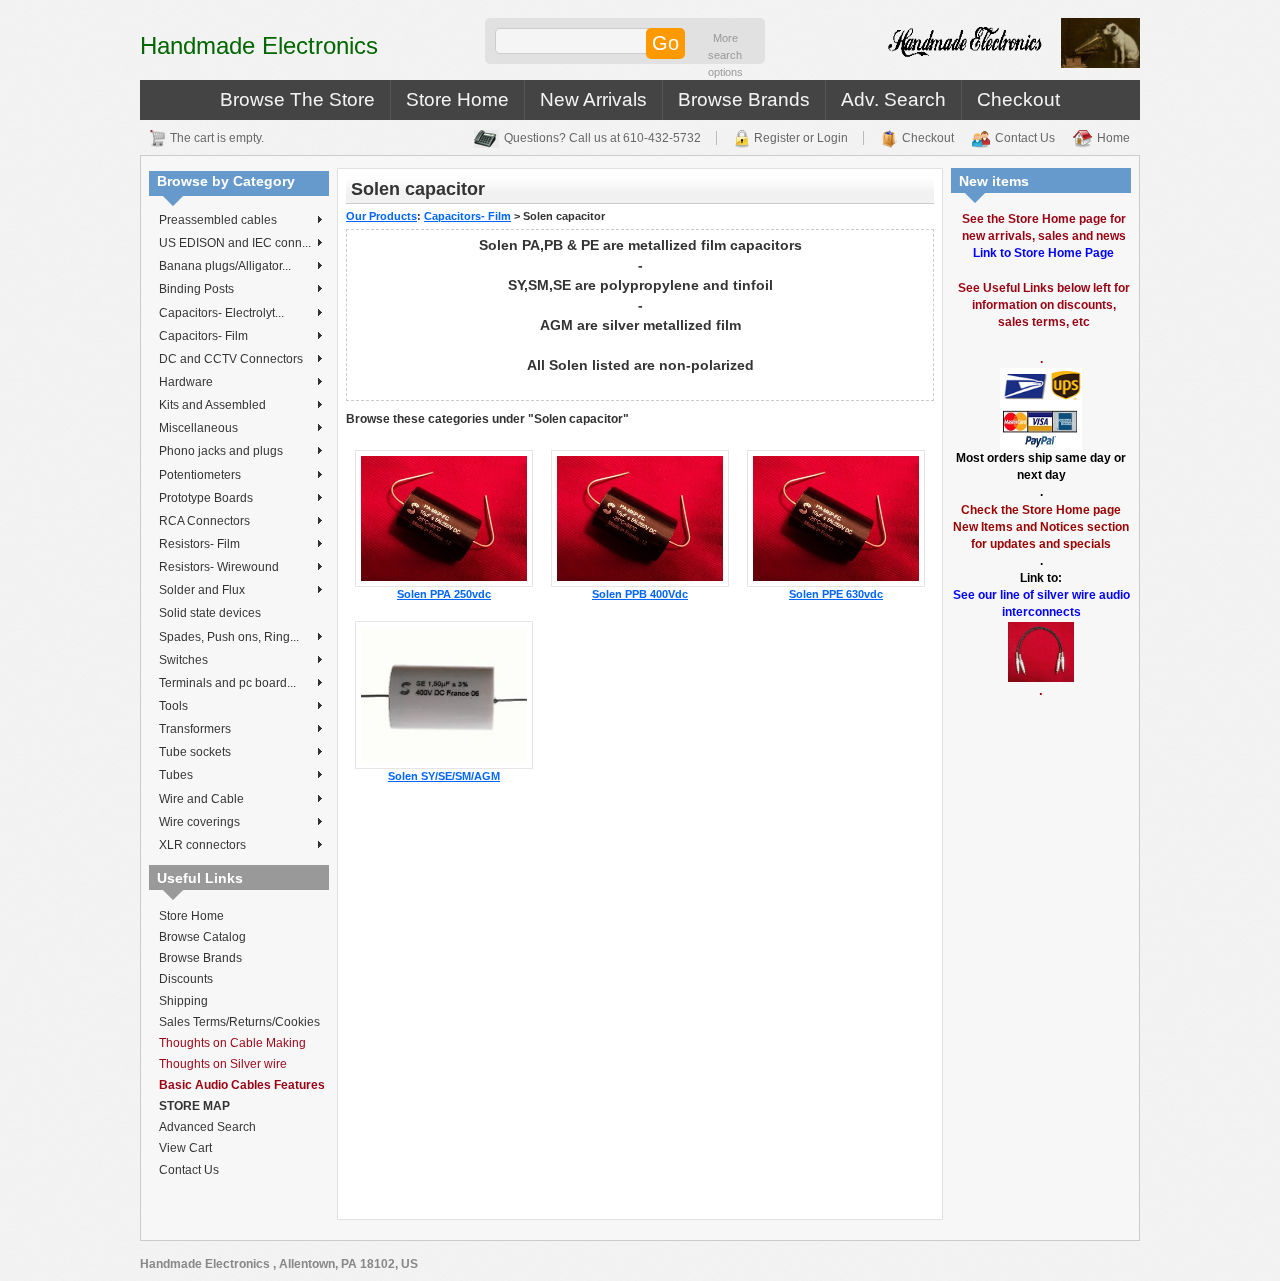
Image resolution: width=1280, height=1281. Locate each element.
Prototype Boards (206, 498)
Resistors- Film (199, 544)
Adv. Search (893, 99)
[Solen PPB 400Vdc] (640, 517)
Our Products (381, 216)
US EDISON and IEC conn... (235, 243)
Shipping (183, 1001)
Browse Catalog (202, 937)
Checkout (1018, 99)
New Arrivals (593, 99)
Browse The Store (297, 99)
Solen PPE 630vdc (836, 594)
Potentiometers (200, 475)
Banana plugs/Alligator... (225, 266)
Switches (183, 660)
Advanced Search (207, 1127)
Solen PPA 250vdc (444, 594)
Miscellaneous (198, 428)
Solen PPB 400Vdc (640, 594)
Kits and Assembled (212, 405)
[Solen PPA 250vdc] (444, 517)
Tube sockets (195, 752)
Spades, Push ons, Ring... (229, 637)
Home (1113, 138)
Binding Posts (196, 289)
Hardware (186, 382)
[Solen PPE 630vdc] (836, 517)
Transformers (195, 729)
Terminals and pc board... (227, 683)
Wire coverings (199, 822)
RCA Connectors (204, 521)
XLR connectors (202, 845)
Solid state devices (210, 613)
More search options (725, 55)
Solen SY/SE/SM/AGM (444, 776)
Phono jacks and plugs (221, 451)
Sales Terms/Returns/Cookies (239, 1022)
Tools (173, 706)
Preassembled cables (218, 220)
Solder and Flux (202, 590)
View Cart (185, 1148)
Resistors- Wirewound (219, 567)
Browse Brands (744, 99)
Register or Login (801, 138)
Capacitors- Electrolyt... (221, 313)
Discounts (186, 979)
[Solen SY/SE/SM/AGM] (444, 694)
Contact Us (1025, 138)
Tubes (176, 775)
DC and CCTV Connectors (231, 359)
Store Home (457, 99)
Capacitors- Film (203, 336)
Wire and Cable (201, 799)
